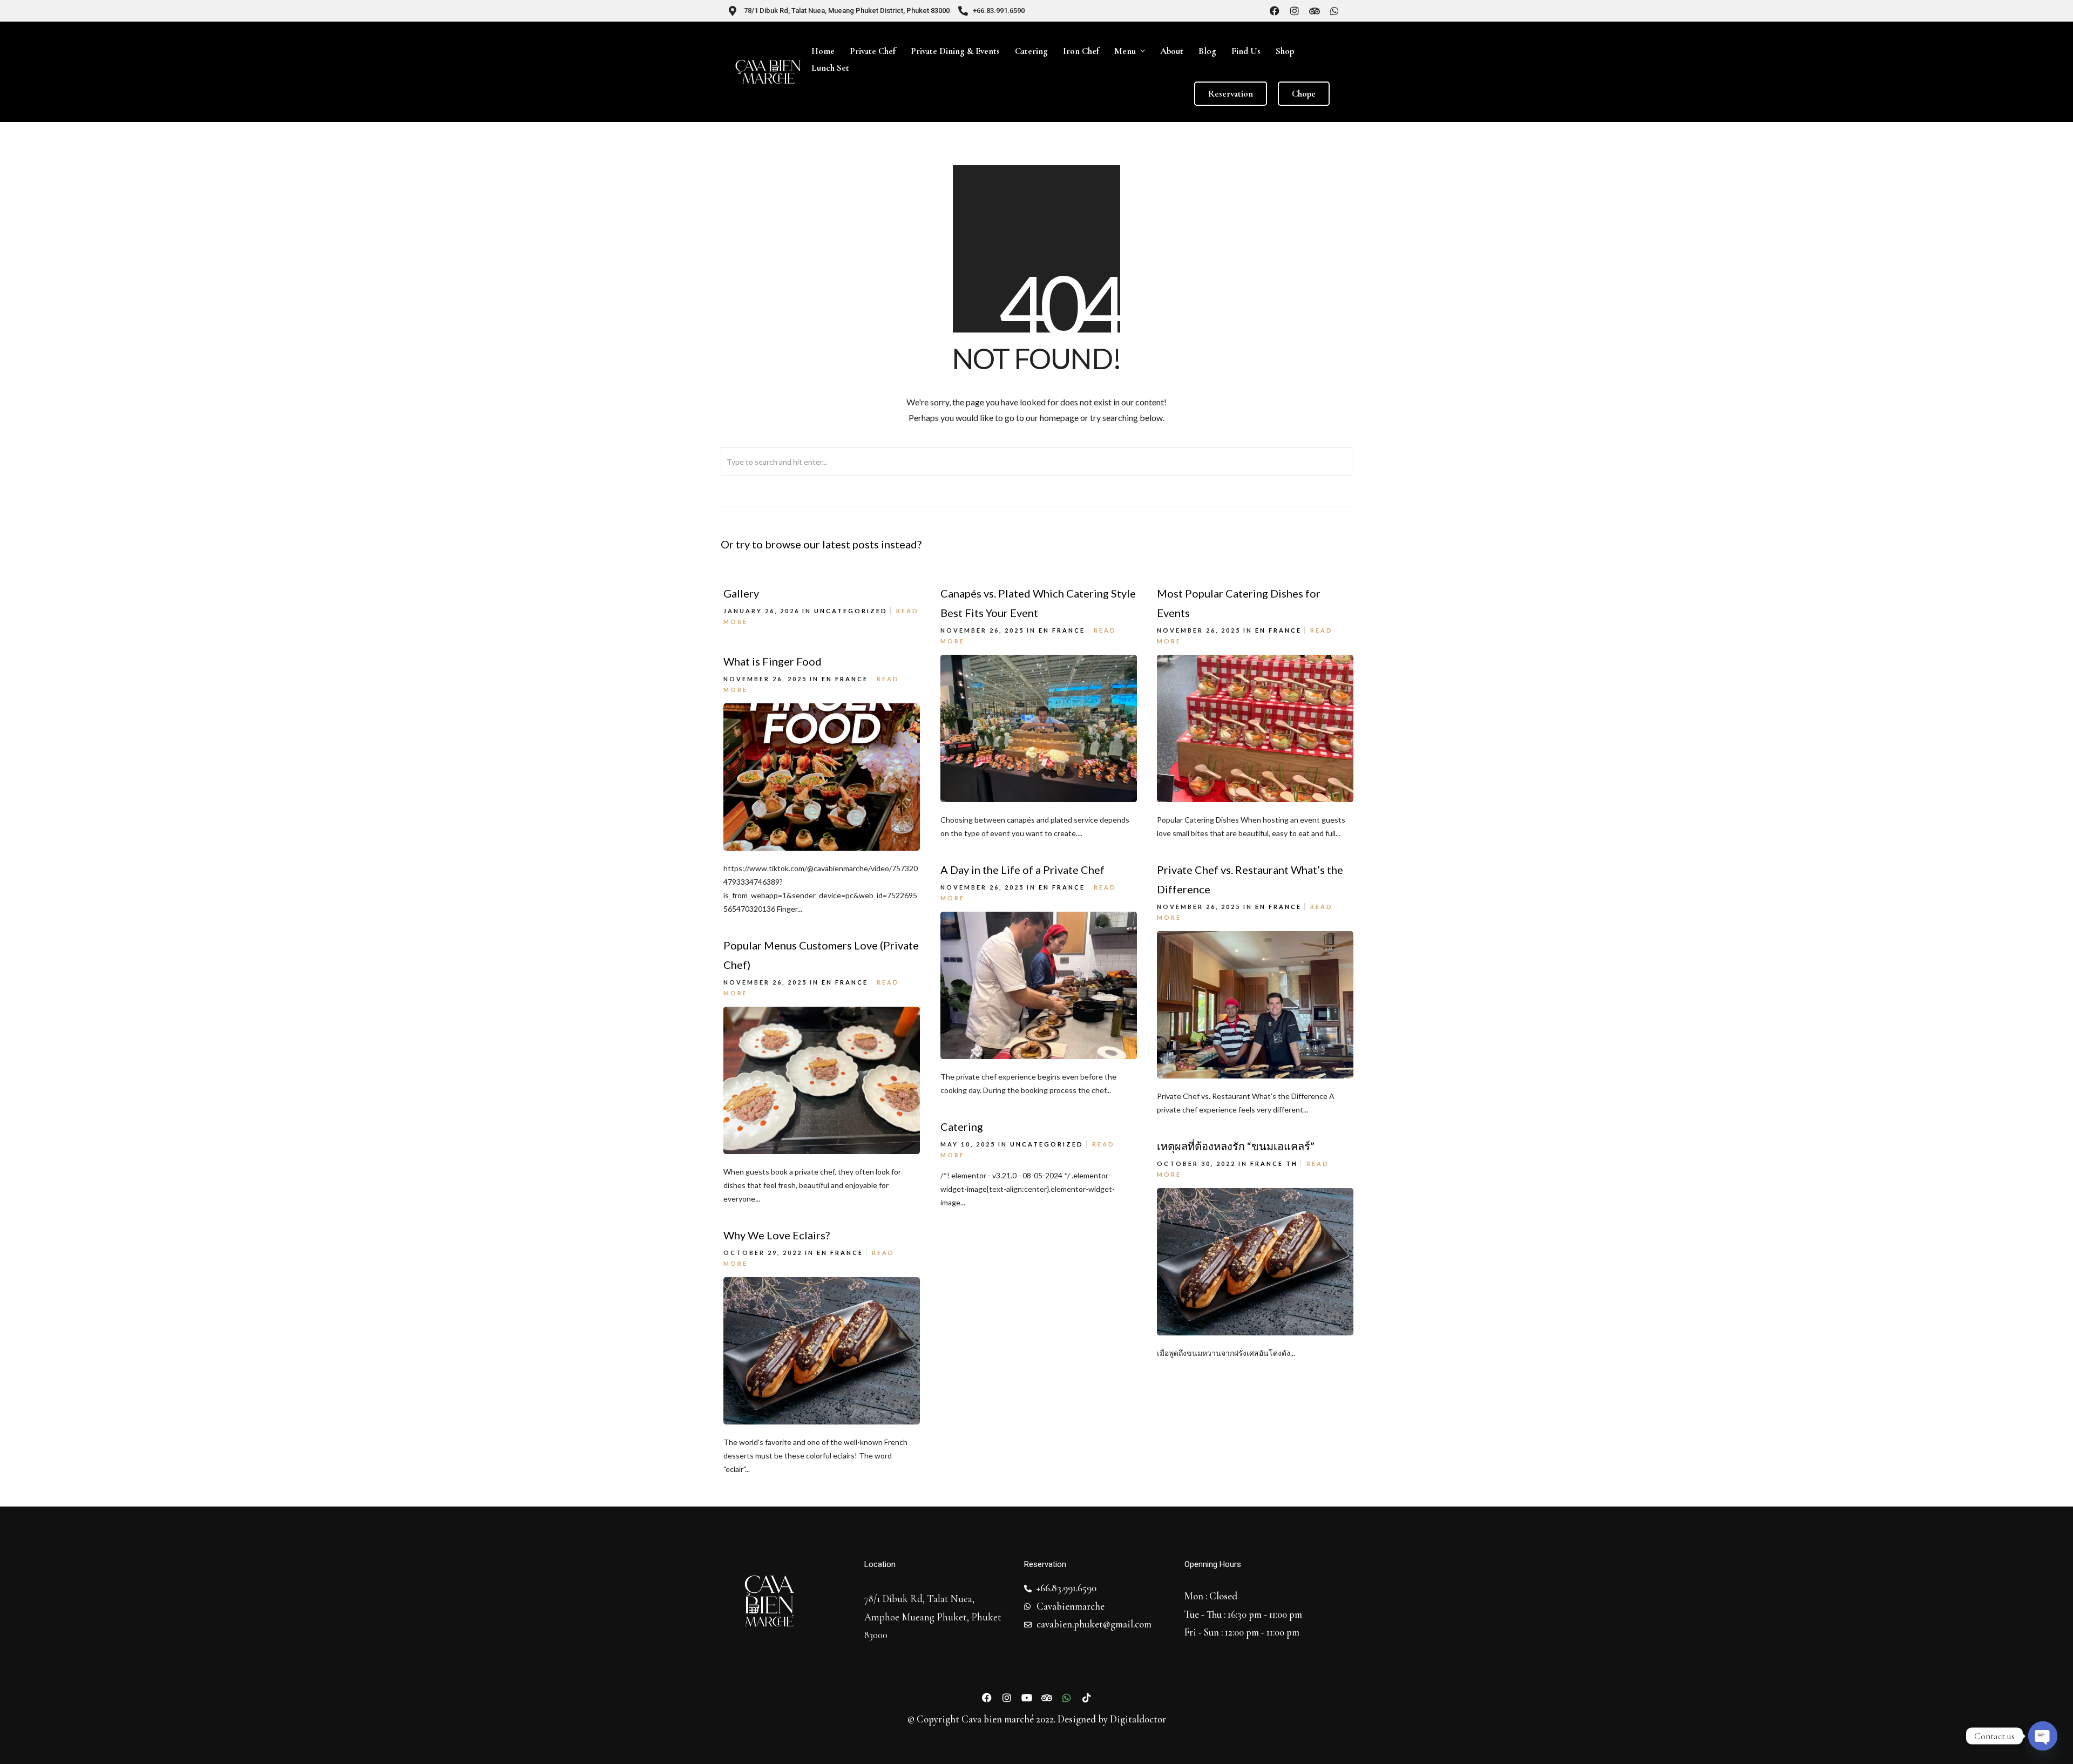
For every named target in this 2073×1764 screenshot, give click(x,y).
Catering (1031, 51)
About (1172, 51)
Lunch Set (830, 68)
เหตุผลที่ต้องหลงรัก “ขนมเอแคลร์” (1236, 1146)
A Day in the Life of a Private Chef (1022, 870)
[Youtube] (1027, 1698)
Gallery (741, 593)
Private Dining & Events (955, 51)
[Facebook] (1275, 11)
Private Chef (873, 51)
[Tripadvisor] (1315, 11)
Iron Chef (1081, 51)
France (1069, 630)
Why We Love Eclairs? (777, 1235)
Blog (1207, 51)
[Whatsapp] (1334, 11)
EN (1044, 630)
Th (1292, 1163)
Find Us (1246, 51)
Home (823, 51)
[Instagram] (1295, 11)
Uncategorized (851, 611)
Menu (1125, 51)
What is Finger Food (773, 661)
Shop (1285, 51)
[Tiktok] (1087, 1698)
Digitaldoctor (1138, 1719)
